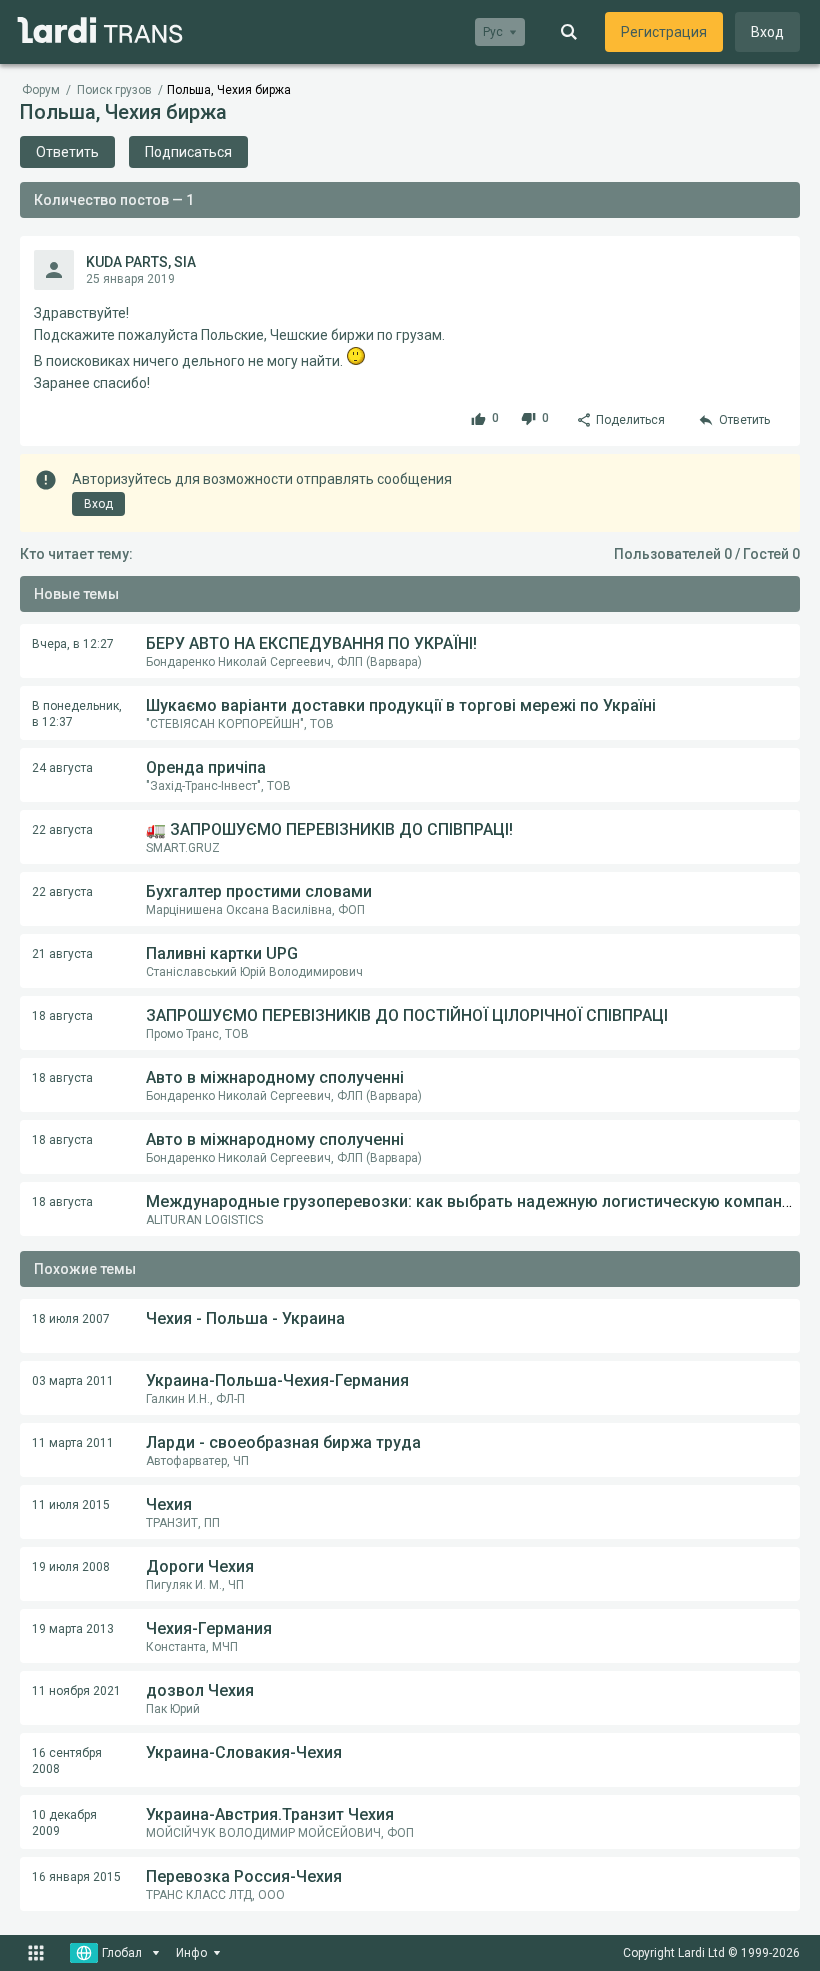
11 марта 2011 (73, 1443)
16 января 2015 (76, 1877)
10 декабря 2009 (64, 1823)
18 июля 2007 (71, 1319)
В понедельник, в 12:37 (77, 714)
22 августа (62, 830)
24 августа (62, 768)
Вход (767, 32)
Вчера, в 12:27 (73, 644)
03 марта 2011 (73, 1381)
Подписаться (188, 152)
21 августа (62, 954)
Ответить (67, 152)
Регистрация (664, 32)
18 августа (62, 1016)
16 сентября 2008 (67, 1761)
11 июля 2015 (71, 1505)
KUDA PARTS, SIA (141, 262)
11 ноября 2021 (76, 1691)
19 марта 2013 (73, 1629)
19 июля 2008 (71, 1567)
